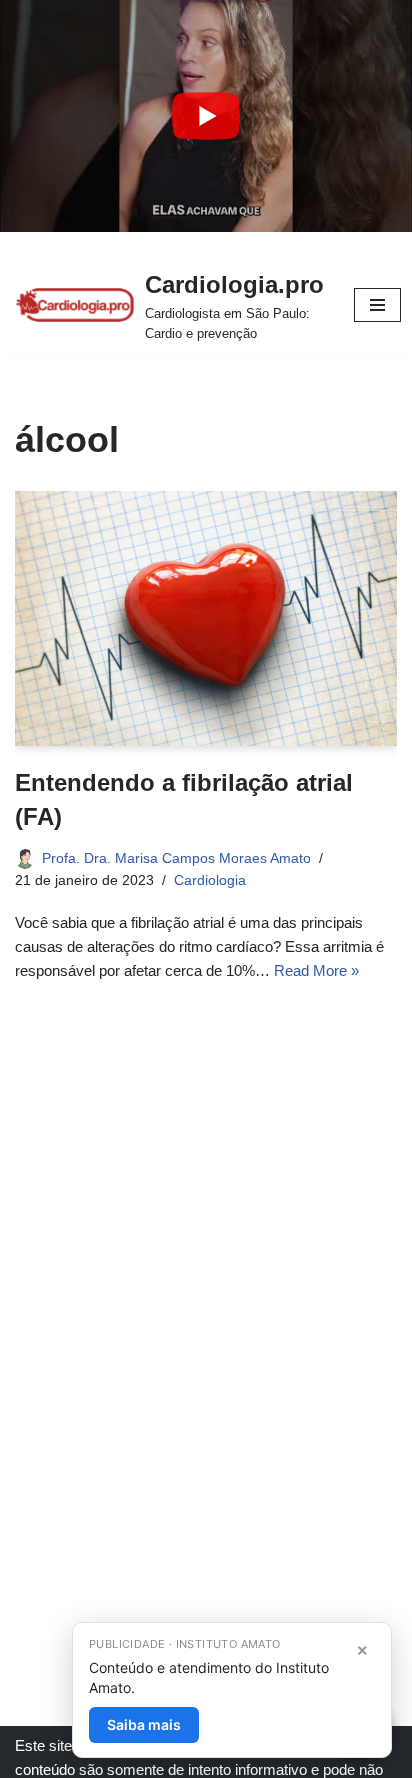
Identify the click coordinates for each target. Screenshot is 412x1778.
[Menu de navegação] (377, 305)
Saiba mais (144, 1724)
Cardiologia (210, 880)
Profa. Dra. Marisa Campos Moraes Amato (176, 858)
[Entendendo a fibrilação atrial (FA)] (206, 618)
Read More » (316, 970)
